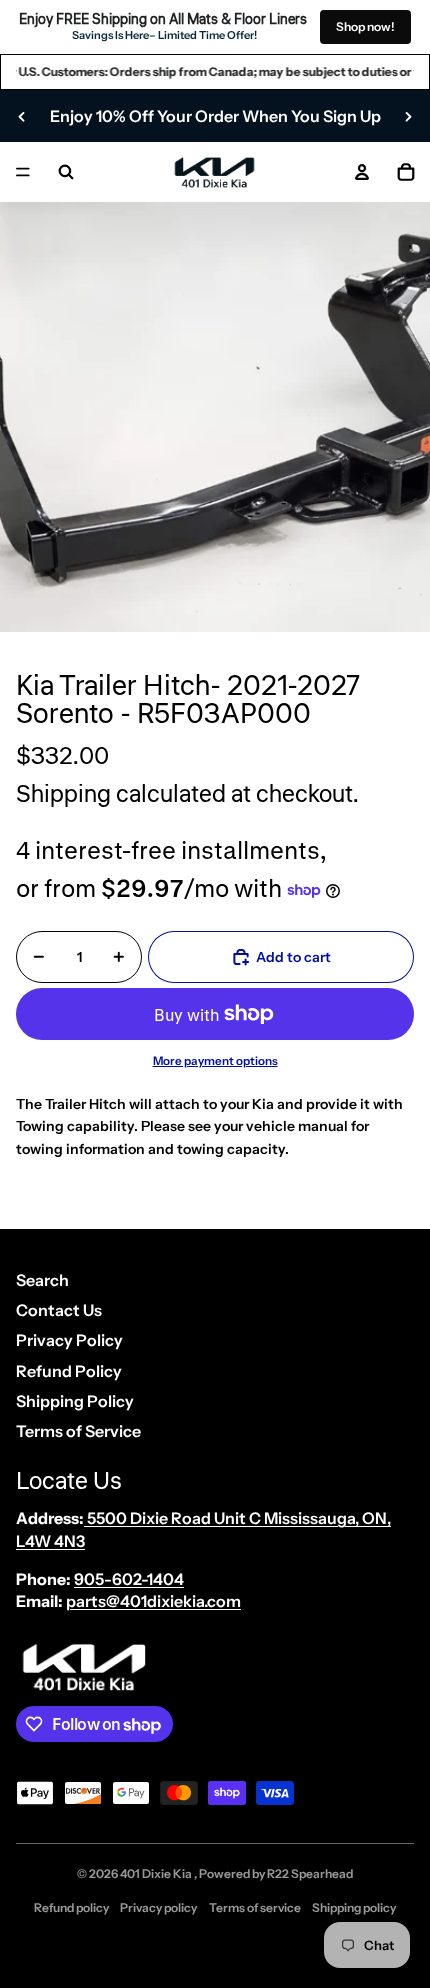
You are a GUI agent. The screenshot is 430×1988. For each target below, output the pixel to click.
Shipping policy (354, 1907)
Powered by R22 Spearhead (276, 1873)
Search (42, 1280)
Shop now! (365, 26)
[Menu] (23, 173)
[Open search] (66, 172)
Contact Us (59, 1310)
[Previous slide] (22, 116)
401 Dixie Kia (157, 1873)
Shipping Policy (75, 1401)
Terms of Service (78, 1431)
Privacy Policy (69, 1340)
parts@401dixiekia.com (153, 1601)
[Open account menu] (362, 172)
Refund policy (71, 1907)
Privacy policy (158, 1907)
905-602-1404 (129, 1579)
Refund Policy (69, 1371)
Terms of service (255, 1907)
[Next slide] (408, 116)
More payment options (215, 1061)
